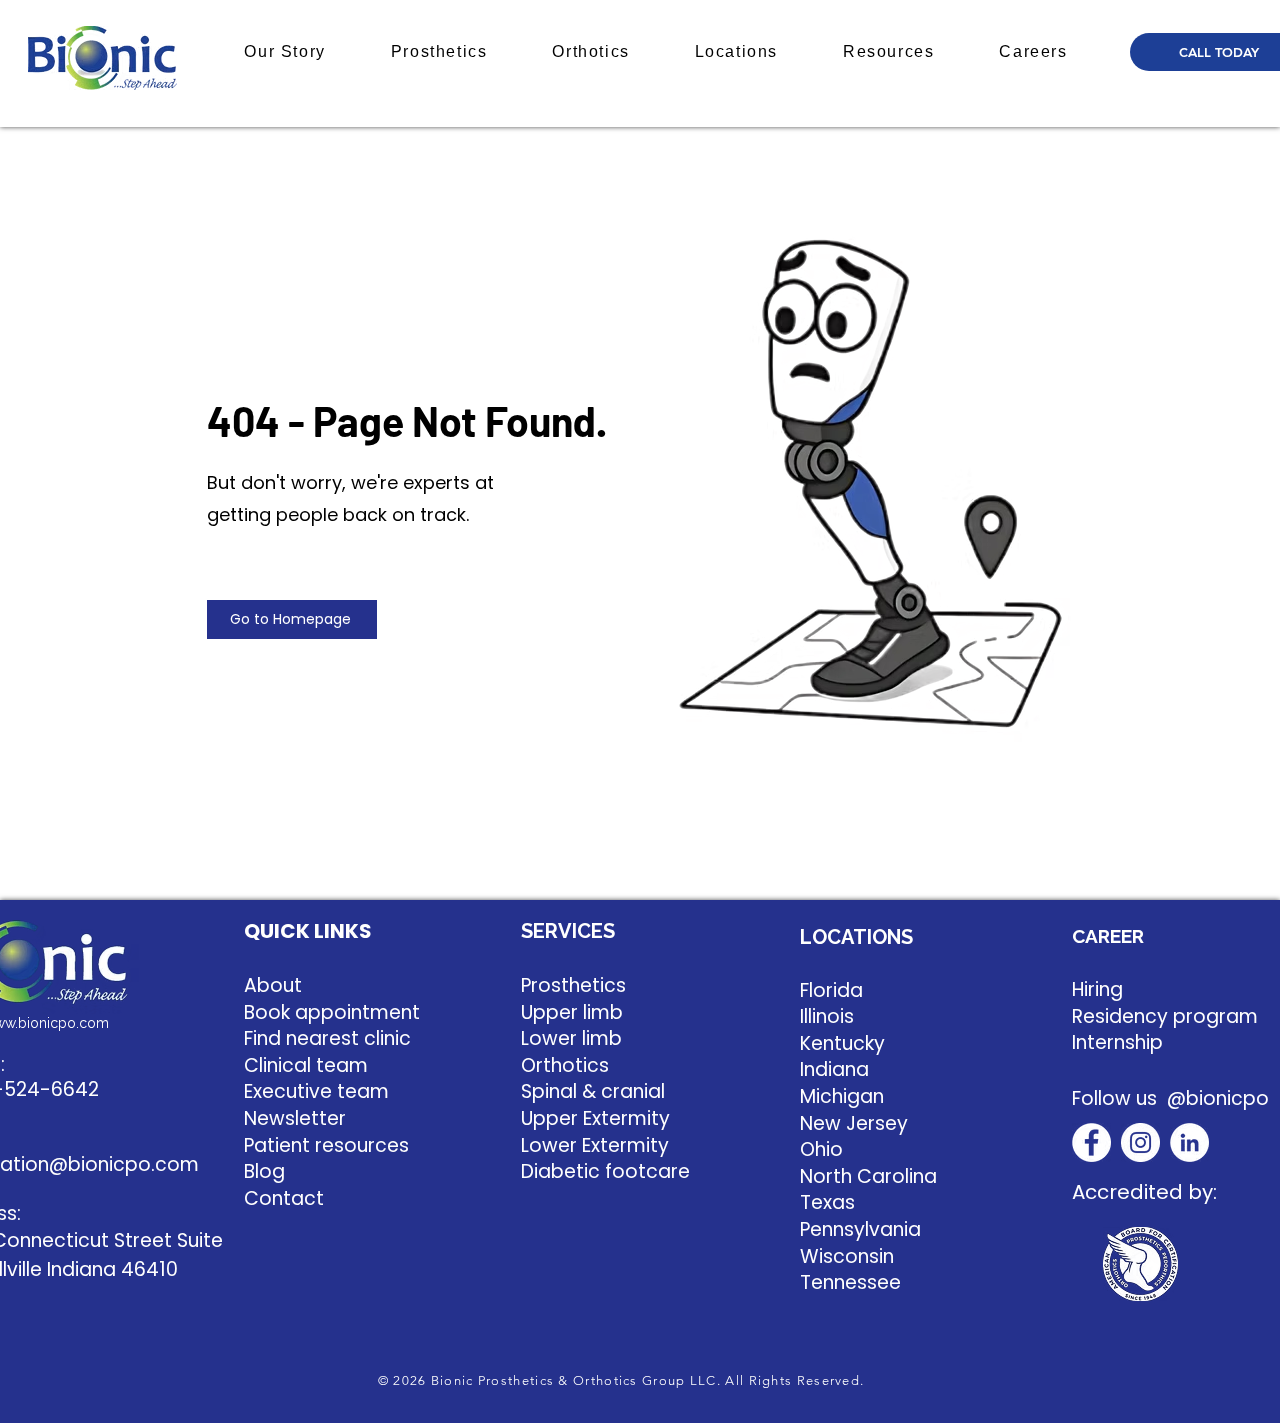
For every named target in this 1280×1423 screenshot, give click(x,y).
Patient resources (326, 1145)
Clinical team (306, 1065)
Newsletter (295, 1118)
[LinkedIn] (1189, 1142)
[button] (285, 52)
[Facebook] (1091, 1142)
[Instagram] (1140, 1142)
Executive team (316, 1091)
